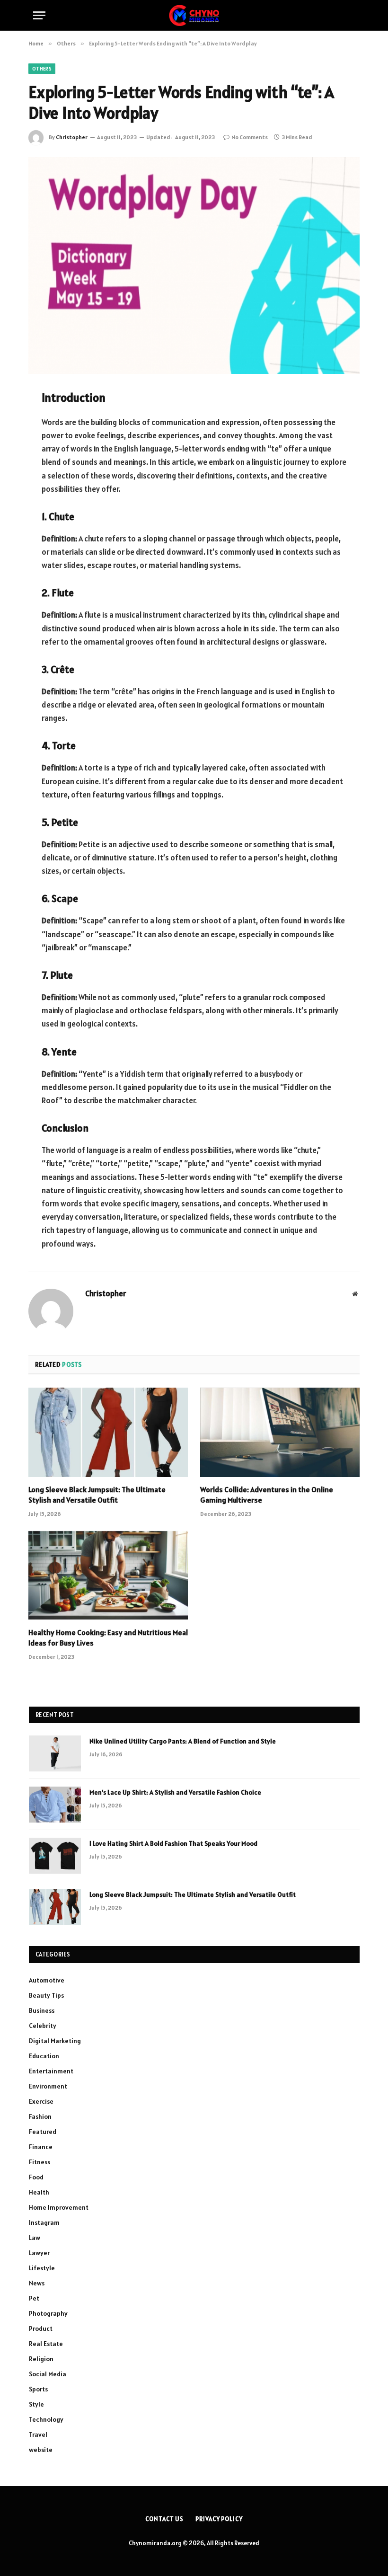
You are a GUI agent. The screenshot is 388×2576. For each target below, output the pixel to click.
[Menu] (39, 15)
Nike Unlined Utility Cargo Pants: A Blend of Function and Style (183, 1741)
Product (41, 2328)
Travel (38, 2434)
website (41, 2450)
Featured (43, 2132)
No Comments (250, 137)
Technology (46, 2419)
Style (36, 2404)
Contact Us (164, 2519)
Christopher (72, 137)
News (37, 2283)
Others (42, 69)
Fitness (40, 2162)
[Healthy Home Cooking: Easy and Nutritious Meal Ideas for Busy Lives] (108, 1576)
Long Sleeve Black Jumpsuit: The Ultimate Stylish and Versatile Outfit (97, 1495)
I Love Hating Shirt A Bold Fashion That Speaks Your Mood (173, 1843)
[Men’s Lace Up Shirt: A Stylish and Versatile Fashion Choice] (55, 1805)
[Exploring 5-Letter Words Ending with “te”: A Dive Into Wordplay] (194, 265)
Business (42, 2010)
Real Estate (46, 2344)
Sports (38, 2389)
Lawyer (39, 2253)
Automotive (47, 1980)
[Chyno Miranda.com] (194, 15)
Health (39, 2192)
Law (35, 2238)
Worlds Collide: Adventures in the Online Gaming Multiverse (267, 1495)
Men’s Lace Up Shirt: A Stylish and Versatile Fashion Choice (175, 1792)
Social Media (48, 2374)
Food (36, 2177)
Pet (34, 2298)
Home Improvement (59, 2207)
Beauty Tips (46, 1995)
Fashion (40, 2116)
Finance (41, 2147)
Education (44, 2056)
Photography (48, 2313)
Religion (41, 2359)
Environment (48, 2086)
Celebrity (43, 2026)
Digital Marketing (55, 2041)
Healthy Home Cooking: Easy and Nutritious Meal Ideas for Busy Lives (108, 1638)
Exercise (41, 2101)
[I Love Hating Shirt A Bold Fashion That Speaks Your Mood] (55, 1856)
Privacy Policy (219, 2519)
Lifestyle (42, 2268)
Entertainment (51, 2071)
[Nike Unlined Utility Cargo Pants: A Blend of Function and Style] (55, 1753)
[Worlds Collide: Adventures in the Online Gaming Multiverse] (280, 1433)
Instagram (44, 2222)
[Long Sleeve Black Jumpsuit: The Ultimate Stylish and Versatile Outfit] (108, 1433)
